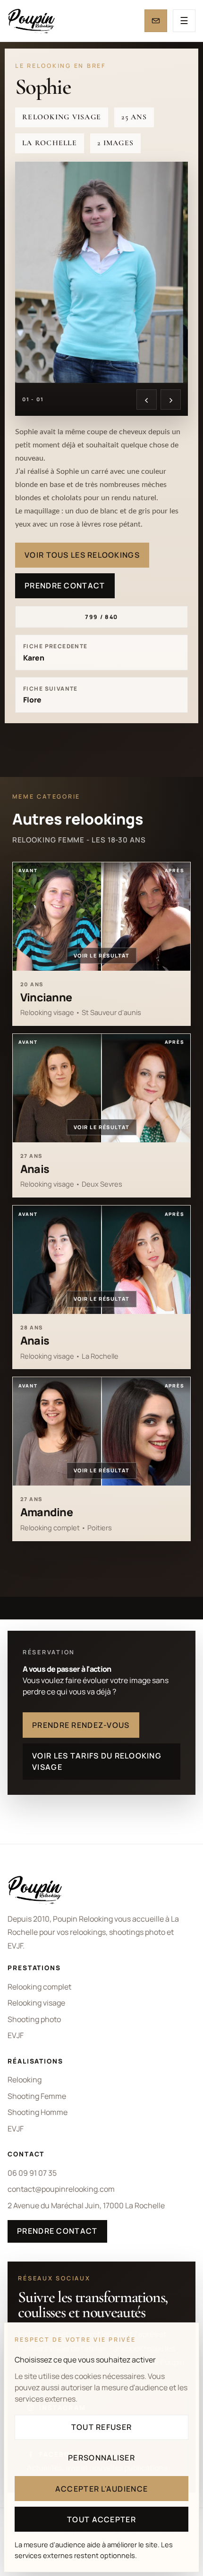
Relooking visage (36, 2003)
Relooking (25, 2080)
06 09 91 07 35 (32, 2173)
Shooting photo (34, 2019)
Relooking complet (39, 1987)
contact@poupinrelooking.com (61, 2189)
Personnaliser (101, 2458)
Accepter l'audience (101, 2489)
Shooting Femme (37, 2096)
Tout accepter (101, 2519)
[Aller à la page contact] (156, 21)
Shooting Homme (38, 2112)
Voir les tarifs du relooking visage (97, 1761)
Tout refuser (101, 2427)
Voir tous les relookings (82, 555)
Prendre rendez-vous (81, 1725)
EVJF (16, 2035)
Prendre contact (65, 586)
